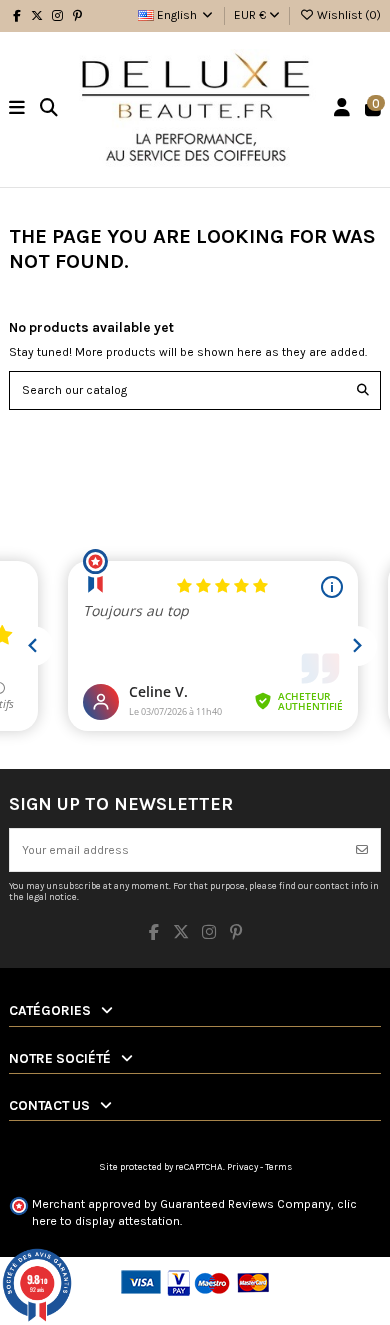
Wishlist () (347, 15)
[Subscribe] (362, 850)
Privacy (242, 1166)
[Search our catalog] (363, 390)
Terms (278, 1166)
